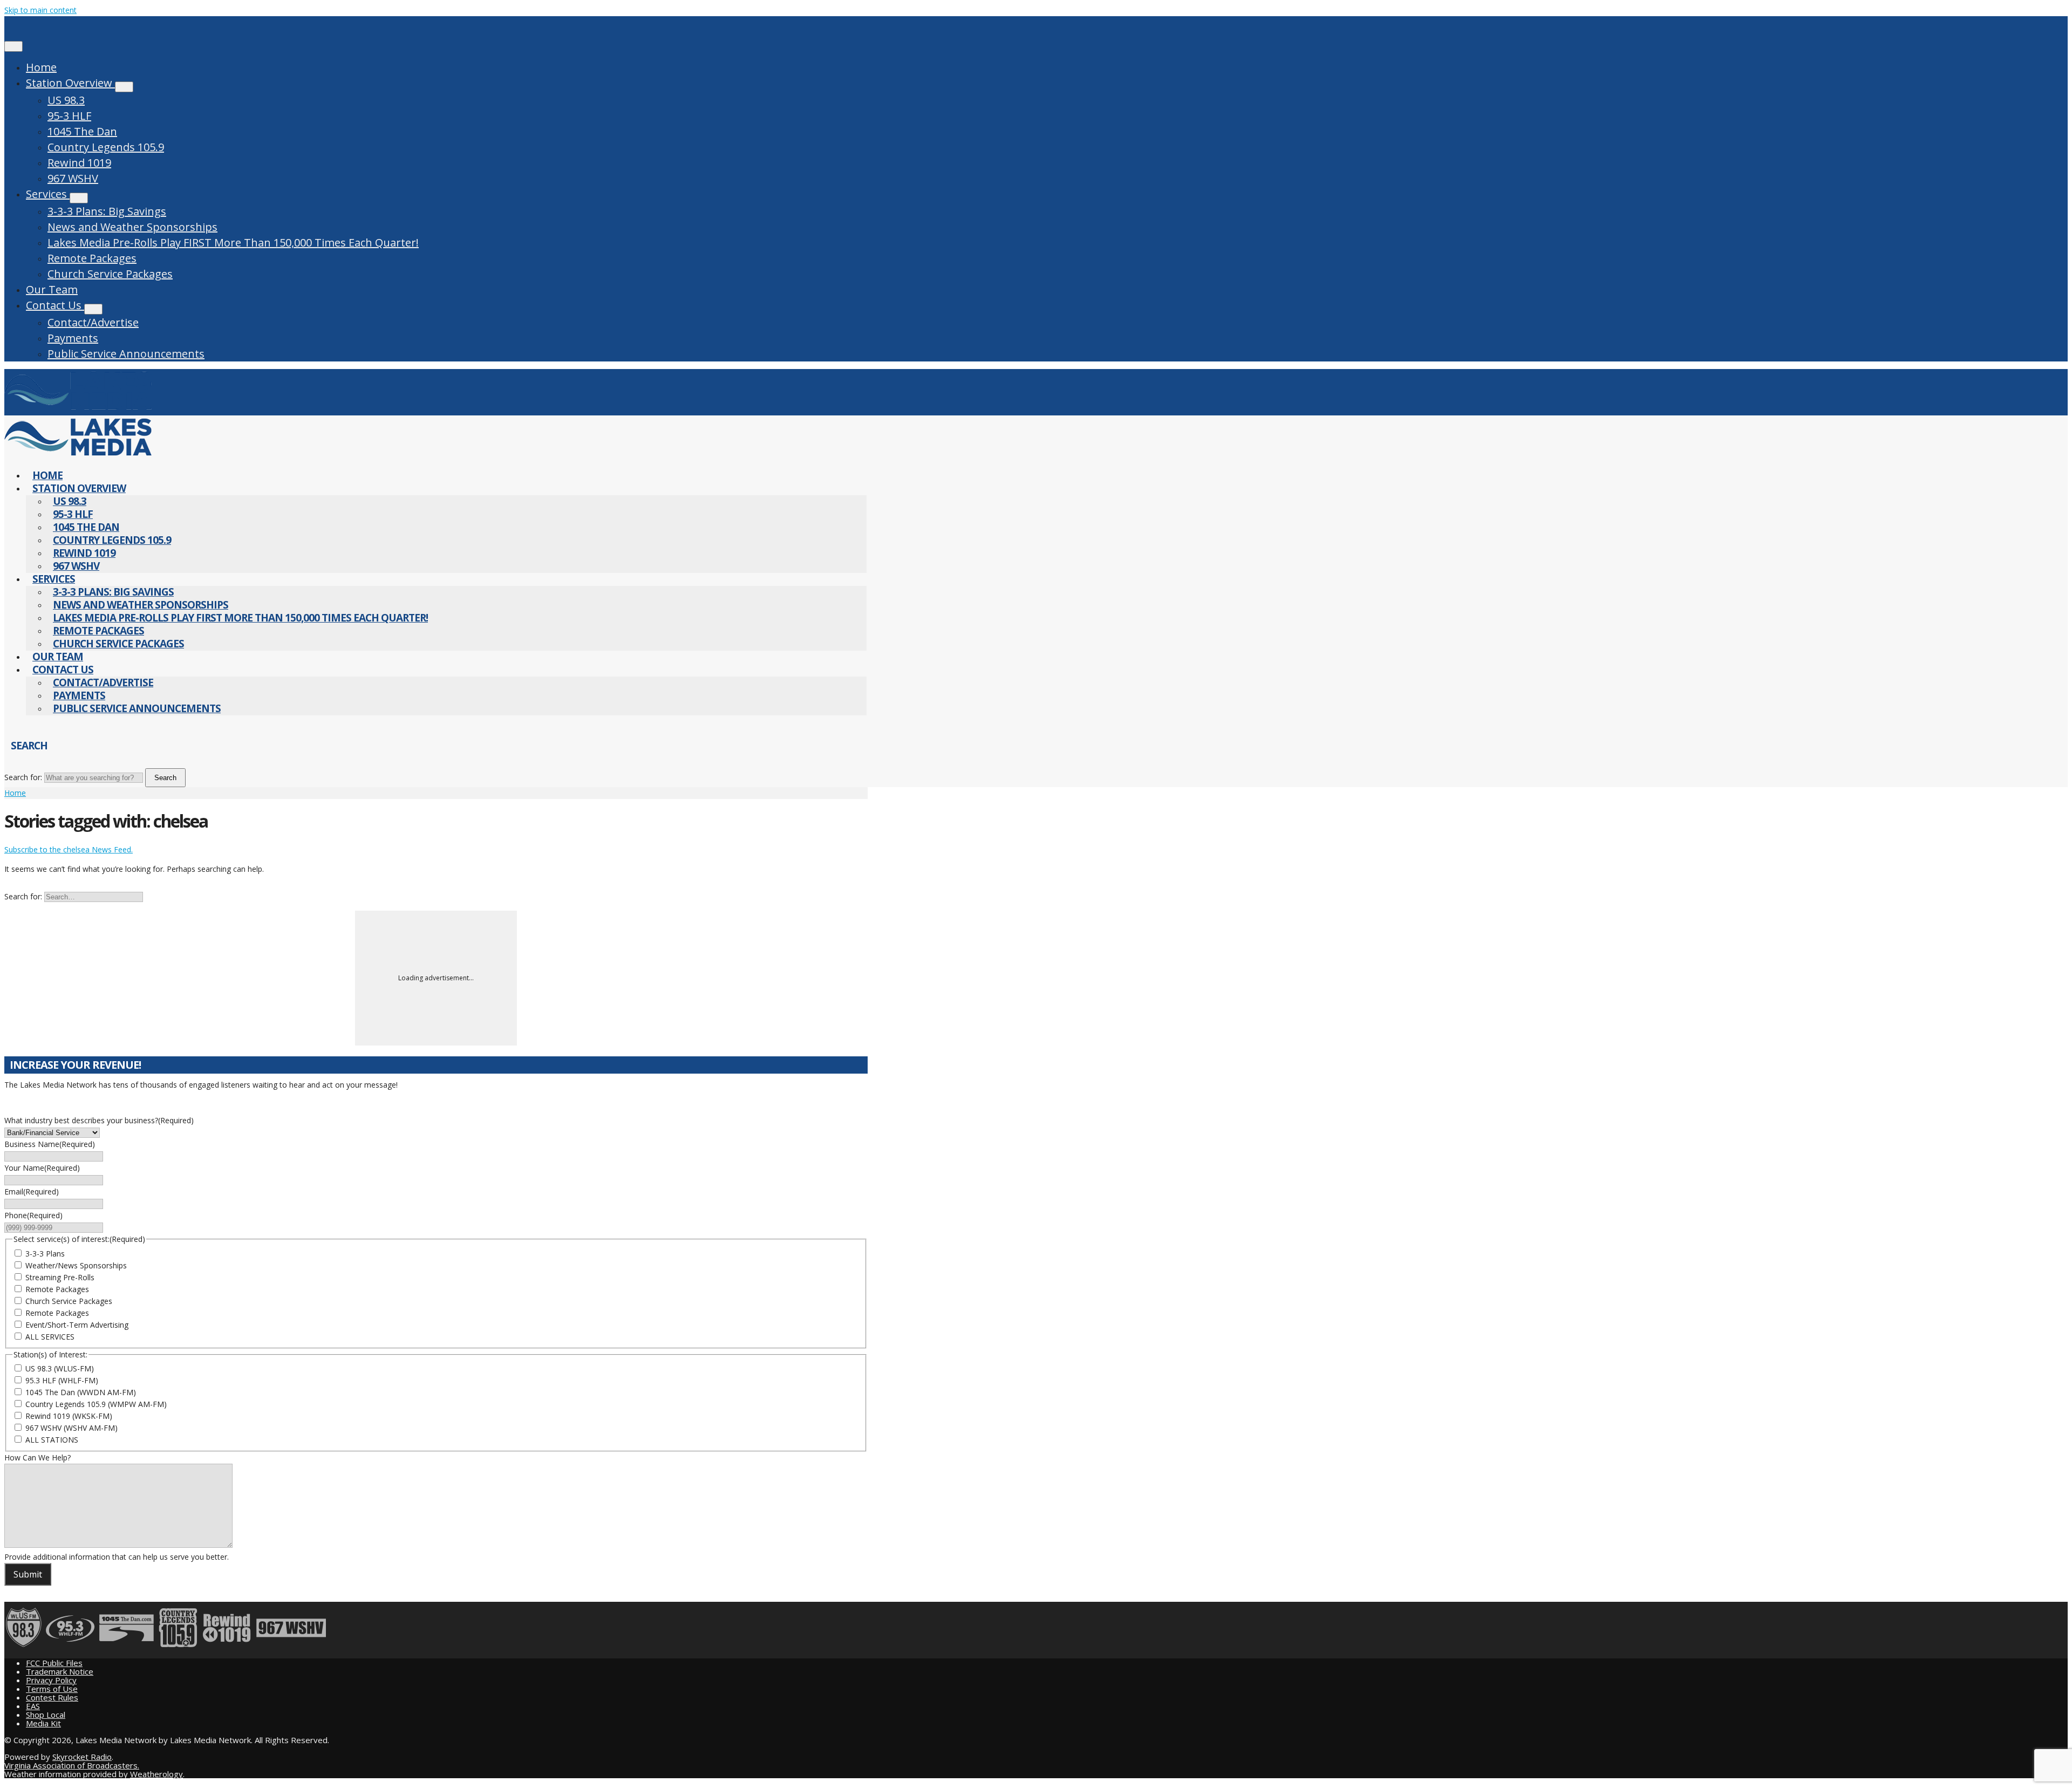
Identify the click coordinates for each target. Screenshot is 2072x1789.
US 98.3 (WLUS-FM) (60, 1368)
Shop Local (46, 1715)
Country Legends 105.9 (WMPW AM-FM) (96, 1404)
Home (41, 67)
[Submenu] (124, 87)
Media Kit (43, 1723)
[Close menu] (13, 46)
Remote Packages (92, 258)
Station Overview (70, 83)
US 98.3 (66, 100)
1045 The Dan (82, 131)
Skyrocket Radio (82, 1757)
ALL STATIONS (52, 1440)
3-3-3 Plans (45, 1254)
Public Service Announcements (126, 354)
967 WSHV (73, 178)
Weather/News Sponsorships (76, 1265)
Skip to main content (40, 10)
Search (165, 778)
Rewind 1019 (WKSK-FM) (69, 1416)
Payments (73, 338)
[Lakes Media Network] (78, 409)
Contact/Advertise (93, 322)
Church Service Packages (110, 274)
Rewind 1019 (79, 163)
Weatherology (156, 1774)
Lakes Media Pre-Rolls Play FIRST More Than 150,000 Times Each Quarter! (233, 243)
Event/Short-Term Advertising (77, 1325)
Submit (28, 1574)
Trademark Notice (60, 1671)
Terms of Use (52, 1689)
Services (48, 194)
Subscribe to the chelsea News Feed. (69, 849)
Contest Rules (52, 1697)
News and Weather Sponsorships (132, 227)
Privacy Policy (51, 1680)
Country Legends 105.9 (106, 147)
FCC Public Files (54, 1663)
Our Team (52, 289)
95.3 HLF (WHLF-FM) (62, 1380)
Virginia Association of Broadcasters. (72, 1765)
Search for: (23, 777)
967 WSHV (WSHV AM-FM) (71, 1428)
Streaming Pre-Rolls (60, 1277)
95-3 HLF (69, 116)
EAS (33, 1706)
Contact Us (55, 305)
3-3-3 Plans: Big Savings (107, 211)
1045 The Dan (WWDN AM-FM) (81, 1392)
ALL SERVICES (50, 1337)
